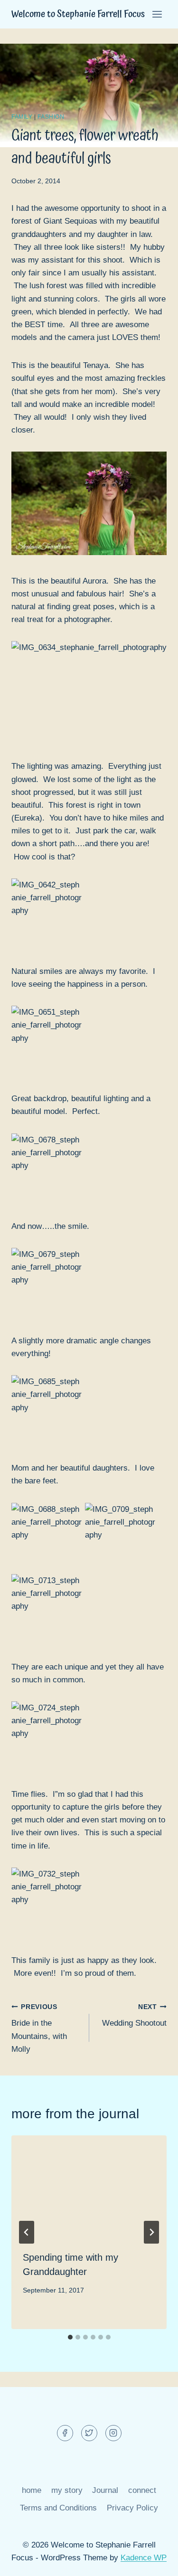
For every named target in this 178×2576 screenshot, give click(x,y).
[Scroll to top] (154, 2562)
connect (142, 2490)
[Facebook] (65, 2433)
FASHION (51, 117)
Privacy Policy (132, 2508)
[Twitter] (89, 2433)
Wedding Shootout (134, 2016)
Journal (105, 2490)
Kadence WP (144, 2558)
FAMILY (22, 117)
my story (67, 2490)
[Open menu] (157, 14)
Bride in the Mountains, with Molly (39, 2029)
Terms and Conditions (58, 2508)
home (32, 2490)
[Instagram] (113, 2433)
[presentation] (89, 2187)
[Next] (151, 2232)
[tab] (70, 2337)
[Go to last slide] (27, 2232)
